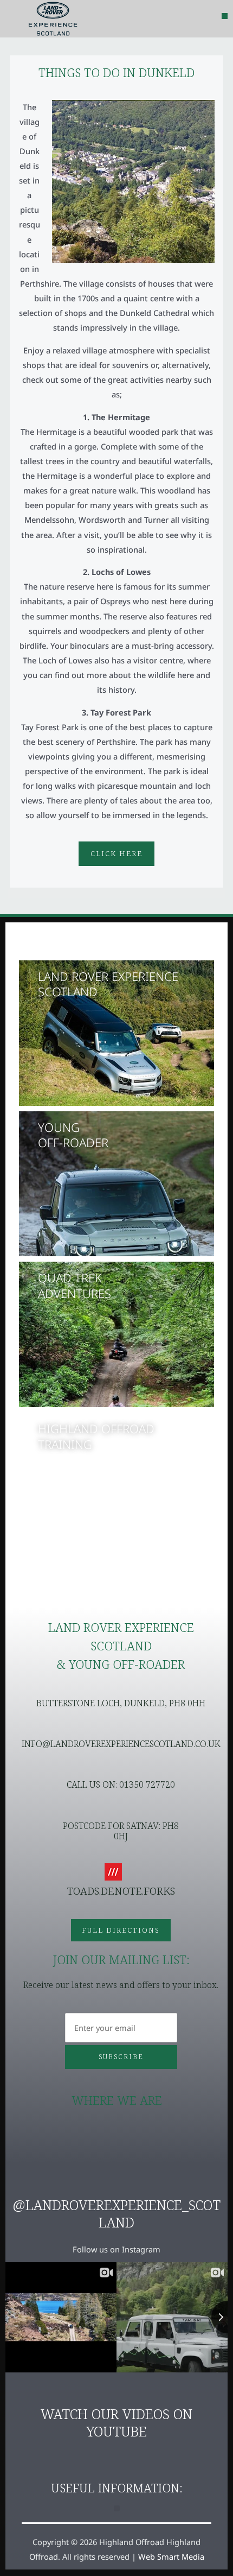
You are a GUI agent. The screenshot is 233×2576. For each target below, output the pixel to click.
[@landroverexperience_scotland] (116, 2182)
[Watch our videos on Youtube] (116, 2391)
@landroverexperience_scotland (116, 2214)
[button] (225, 16)
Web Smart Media (171, 2556)
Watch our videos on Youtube (116, 2423)
